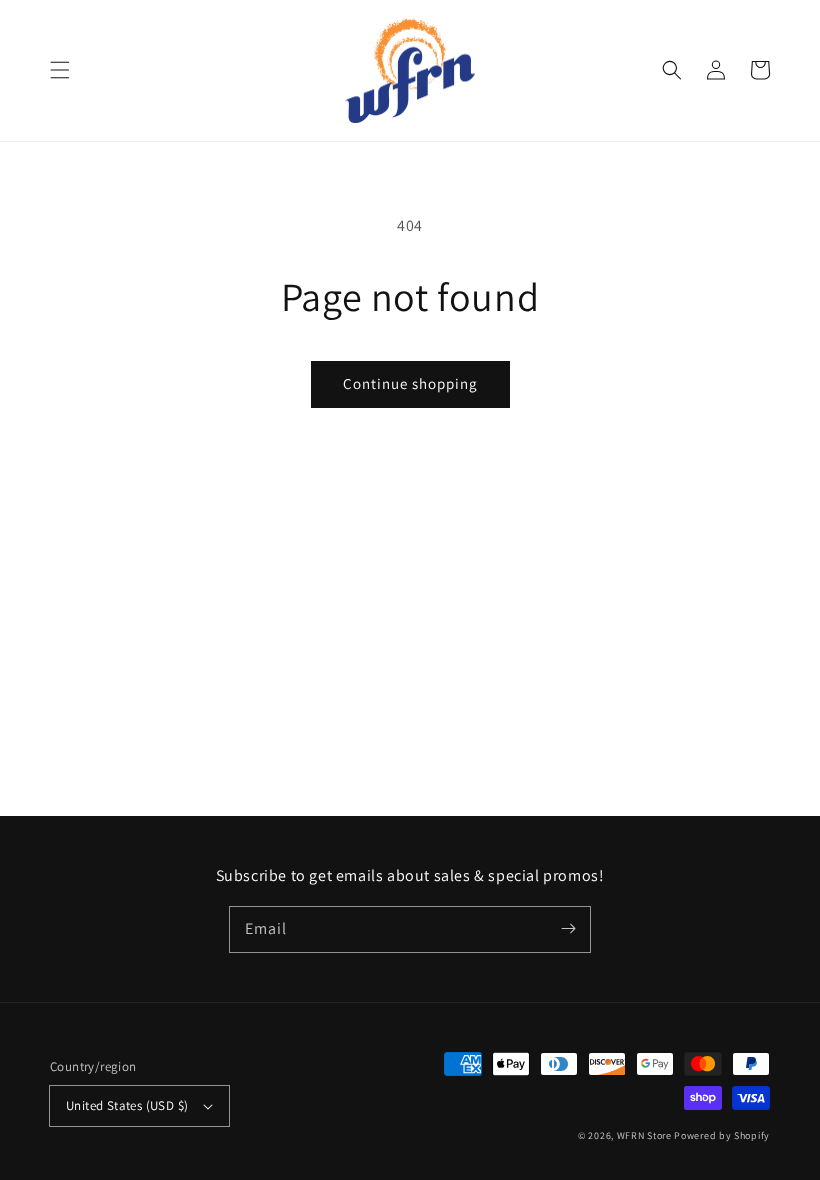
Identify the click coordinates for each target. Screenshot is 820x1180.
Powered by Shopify (722, 1135)
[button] (60, 70)
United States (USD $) (127, 1105)
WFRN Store (644, 1135)
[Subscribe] (568, 929)
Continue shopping (410, 383)
